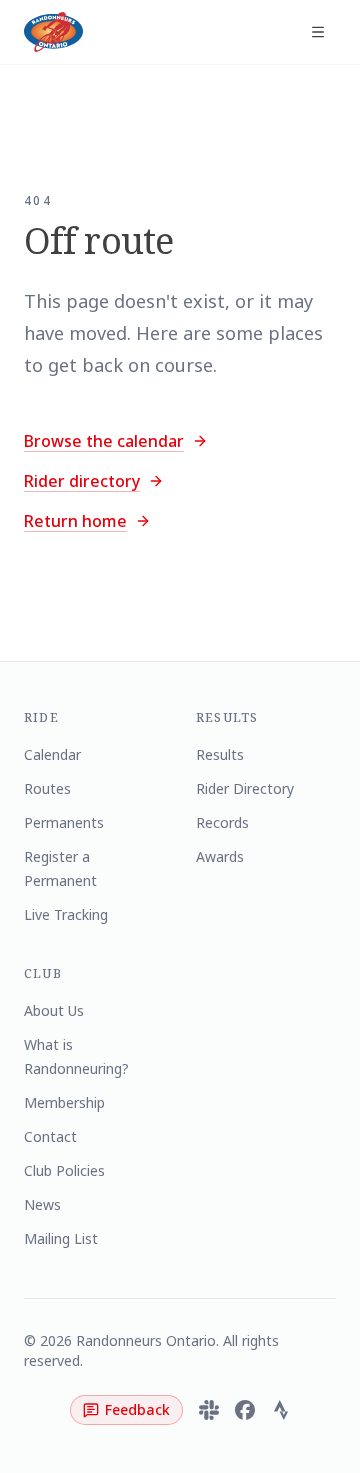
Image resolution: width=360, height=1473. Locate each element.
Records (222, 822)
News (42, 1204)
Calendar (52, 754)
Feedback (137, 1409)
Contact (50, 1136)
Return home (75, 521)
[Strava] (281, 1410)
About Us (54, 1010)
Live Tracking (66, 914)
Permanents (64, 822)
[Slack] (209, 1410)
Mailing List (61, 1238)
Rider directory (82, 481)
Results (220, 754)
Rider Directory (245, 788)
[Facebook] (245, 1410)
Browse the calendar (104, 441)
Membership (64, 1102)
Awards (220, 856)
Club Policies (64, 1170)
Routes (47, 788)
